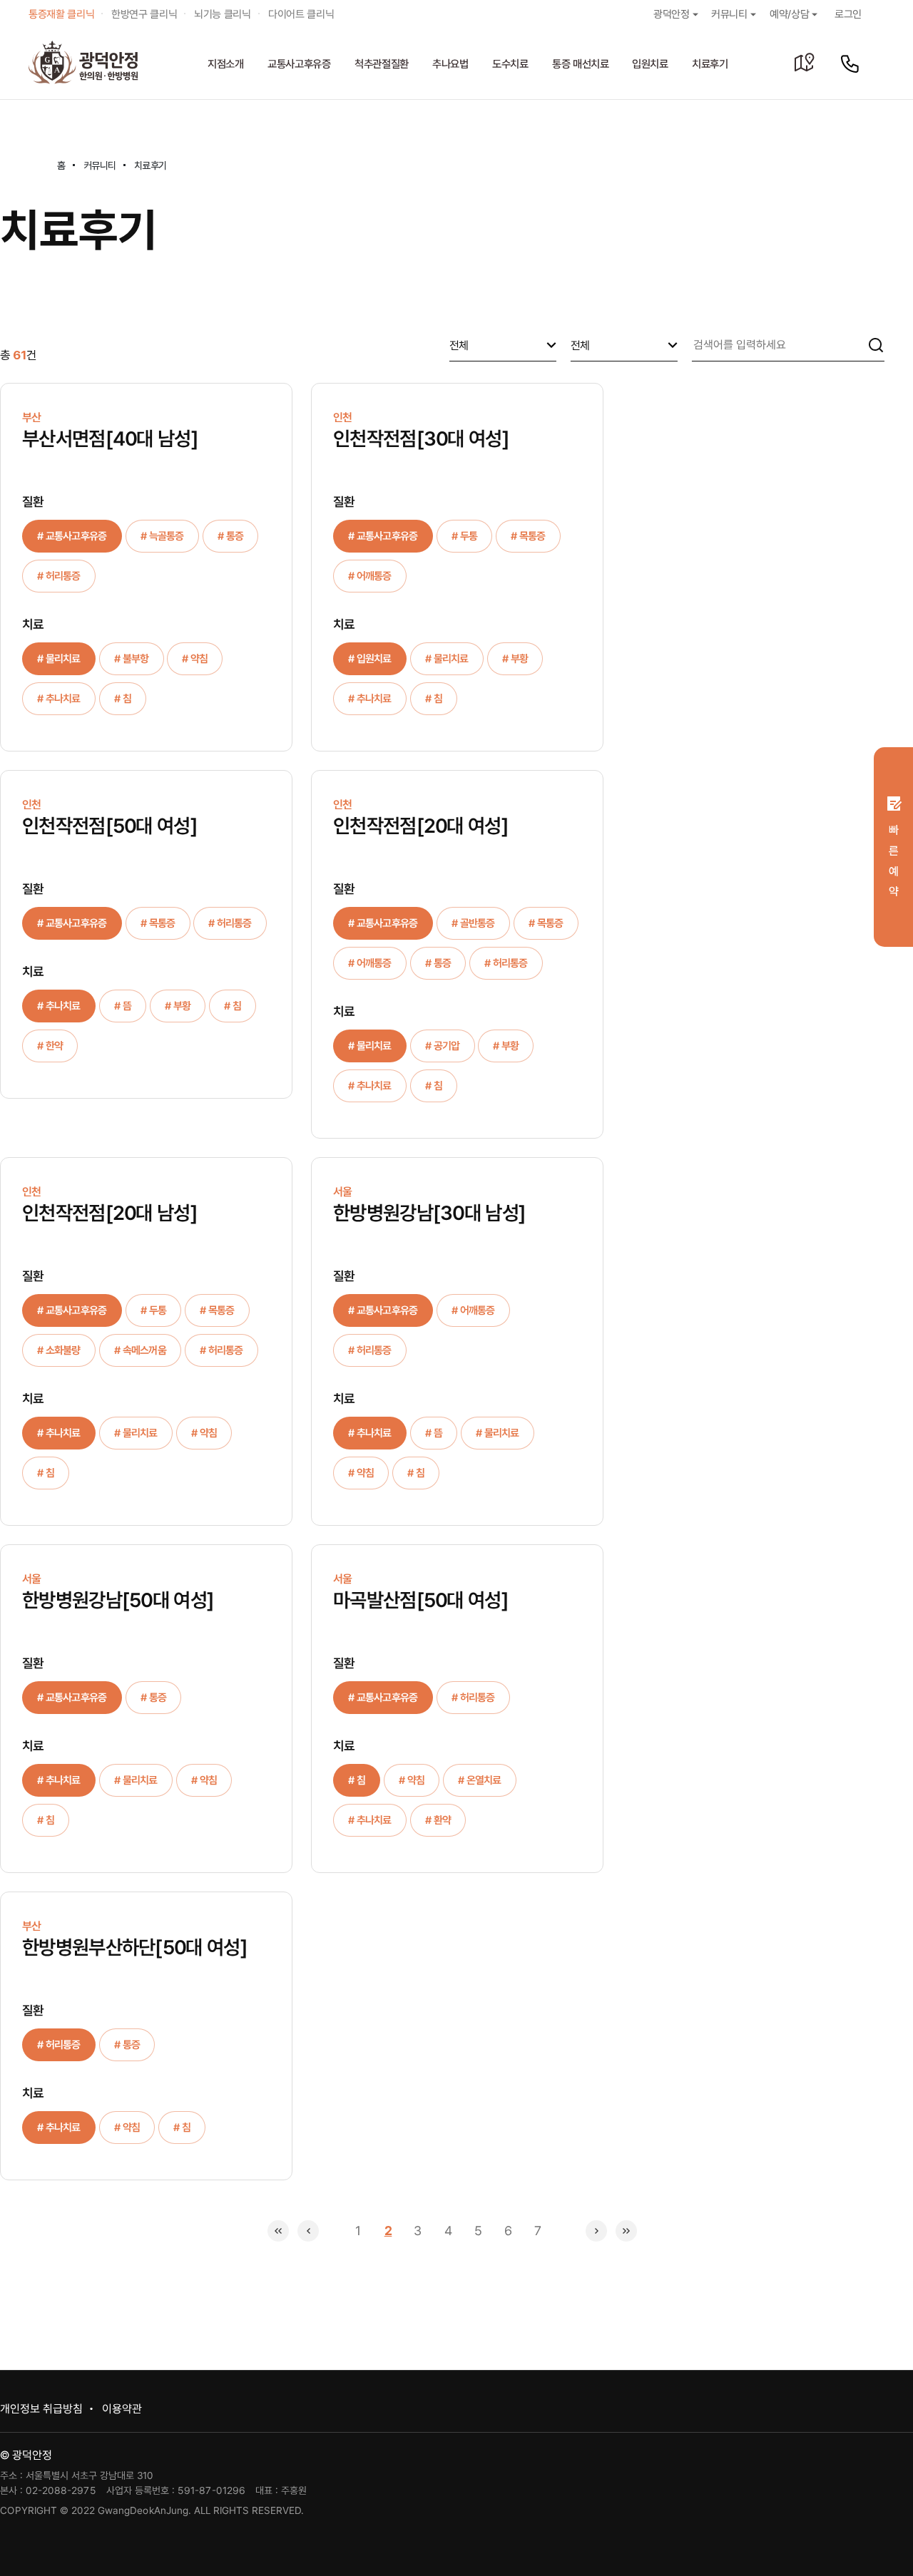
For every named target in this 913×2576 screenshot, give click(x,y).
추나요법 (450, 64)
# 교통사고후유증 (72, 536)
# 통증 (230, 536)
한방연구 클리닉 (144, 14)
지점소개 (226, 64)
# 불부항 (132, 659)
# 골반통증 (473, 923)
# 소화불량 (59, 1350)
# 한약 (50, 1046)
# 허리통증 (59, 576)
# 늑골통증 (162, 536)
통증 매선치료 (581, 64)
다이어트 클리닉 (301, 14)
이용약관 (122, 2409)
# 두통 (464, 536)
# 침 (123, 699)
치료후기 (710, 64)
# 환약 (438, 1820)
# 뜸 (123, 1006)
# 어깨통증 (370, 576)
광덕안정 (672, 14)
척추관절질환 (382, 64)
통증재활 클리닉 (61, 14)
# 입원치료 (370, 659)
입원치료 (650, 64)
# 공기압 (443, 1046)
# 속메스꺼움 (140, 1350)
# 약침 (195, 659)
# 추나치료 (59, 699)
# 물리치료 (59, 659)
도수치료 (510, 64)
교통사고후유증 (299, 64)
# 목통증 (528, 536)
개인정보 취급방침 (41, 2409)
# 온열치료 (480, 1780)
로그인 (848, 14)
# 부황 (515, 659)
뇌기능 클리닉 (223, 14)
